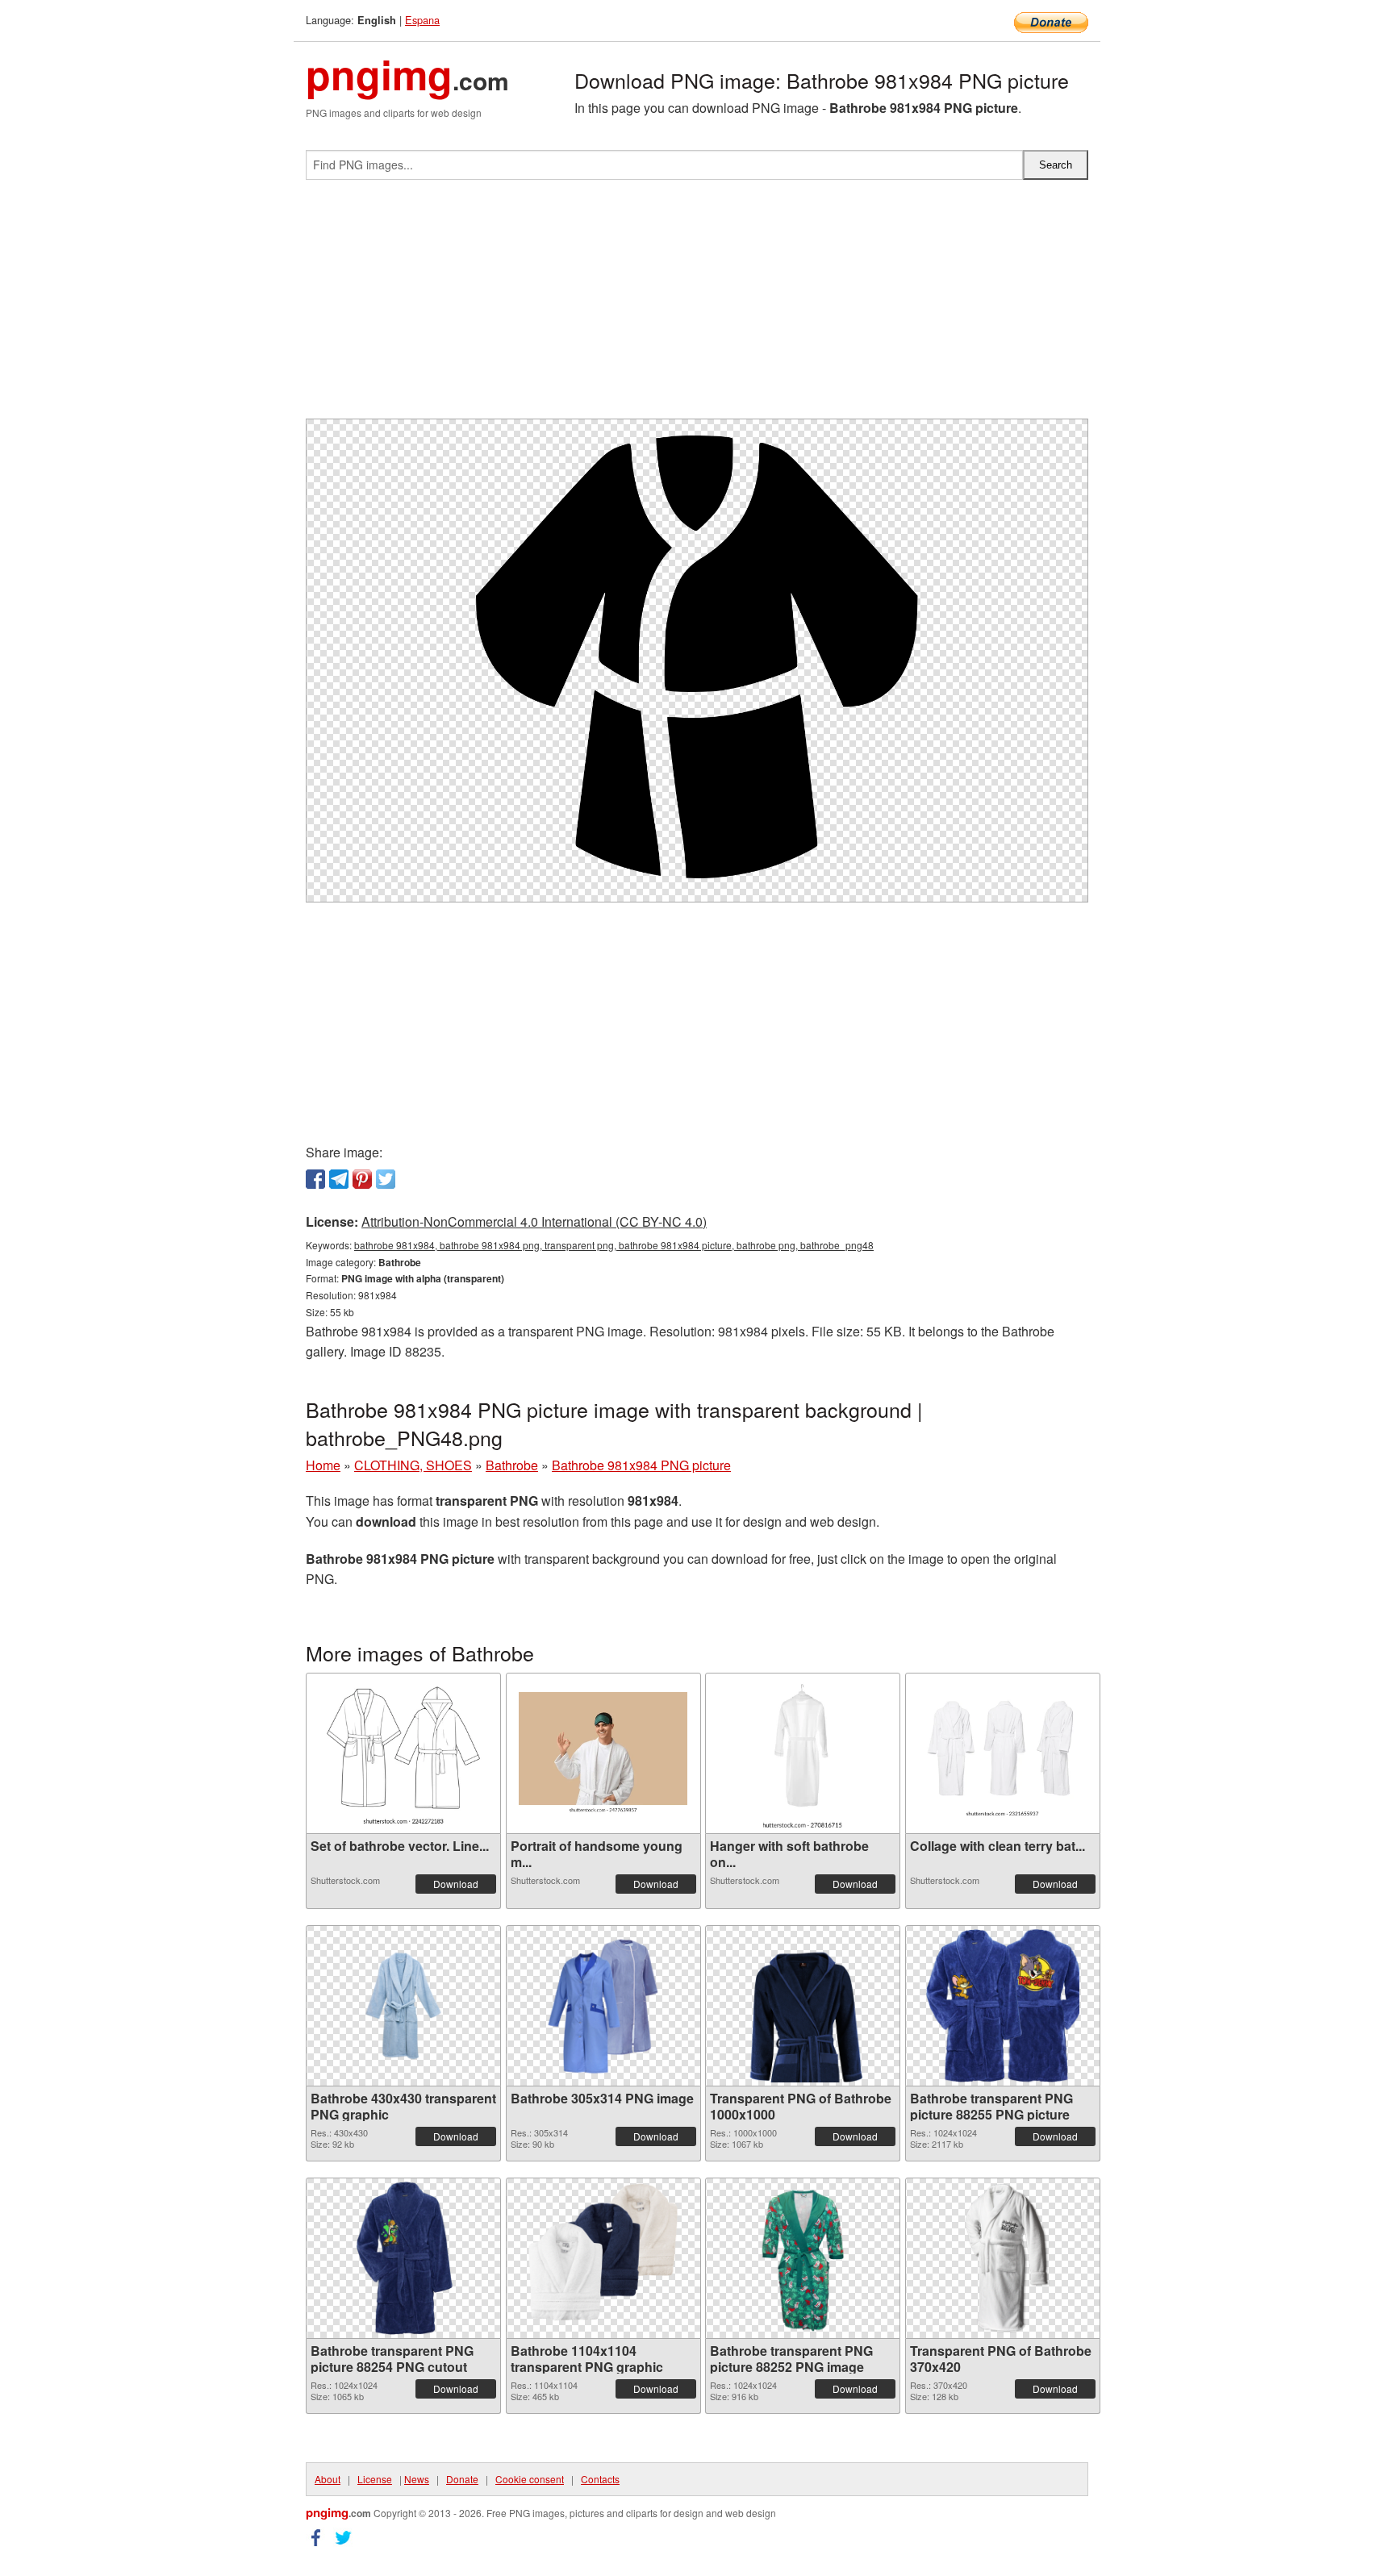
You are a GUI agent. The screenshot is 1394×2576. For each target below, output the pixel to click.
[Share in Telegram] (339, 1179)
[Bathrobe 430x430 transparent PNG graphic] (403, 2006)
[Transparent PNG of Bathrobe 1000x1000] (803, 2006)
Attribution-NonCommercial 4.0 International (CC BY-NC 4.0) (534, 1221)
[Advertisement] (697, 306)
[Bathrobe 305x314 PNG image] (603, 2006)
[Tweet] (386, 1179)
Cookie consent (530, 2479)
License (375, 2479)
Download (456, 1884)
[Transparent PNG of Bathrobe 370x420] (1002, 2258)
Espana (422, 20)
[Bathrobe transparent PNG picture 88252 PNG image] (803, 2258)
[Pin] (362, 1179)
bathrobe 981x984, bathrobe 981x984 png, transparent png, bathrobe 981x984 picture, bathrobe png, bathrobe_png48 (614, 1245)
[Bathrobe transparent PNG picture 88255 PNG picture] (1003, 2006)
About (328, 2479)
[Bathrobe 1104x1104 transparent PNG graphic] (603, 2258)
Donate (462, 2479)
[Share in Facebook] (315, 1179)
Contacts (600, 2479)
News (417, 2479)
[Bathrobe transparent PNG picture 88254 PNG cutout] (403, 2258)
